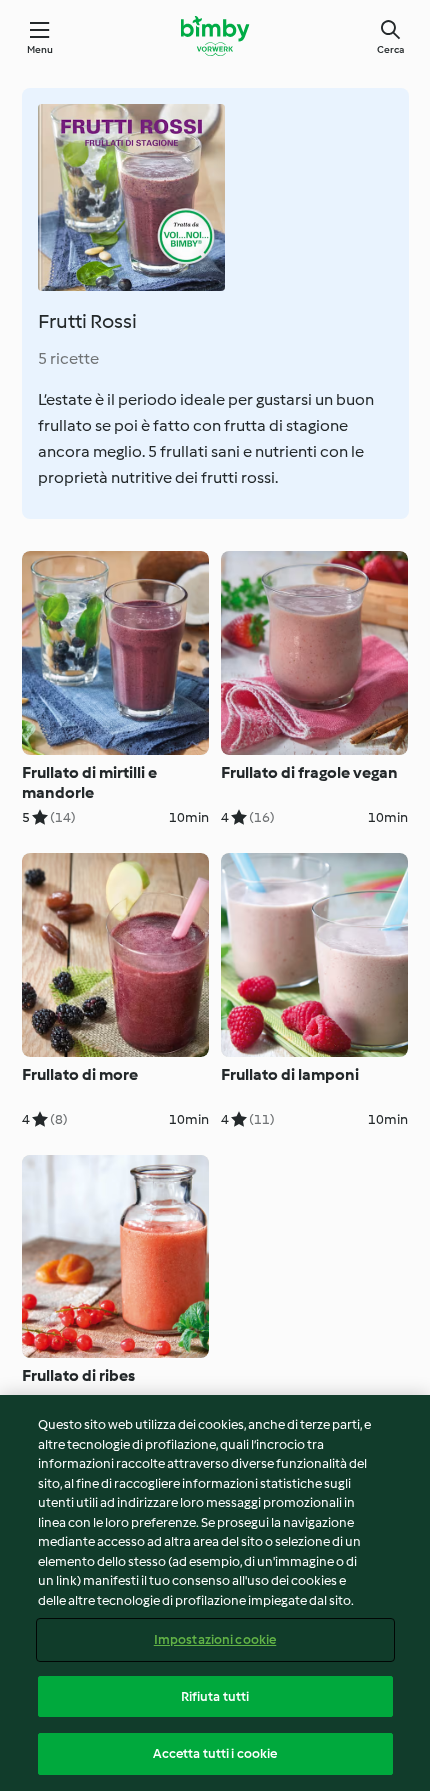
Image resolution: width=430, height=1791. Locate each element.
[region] (215, 1593)
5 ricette (68, 358)
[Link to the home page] (214, 36)
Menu (40, 49)
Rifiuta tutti (215, 1696)
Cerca (390, 49)
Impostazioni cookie (215, 1639)
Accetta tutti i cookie (215, 1753)
